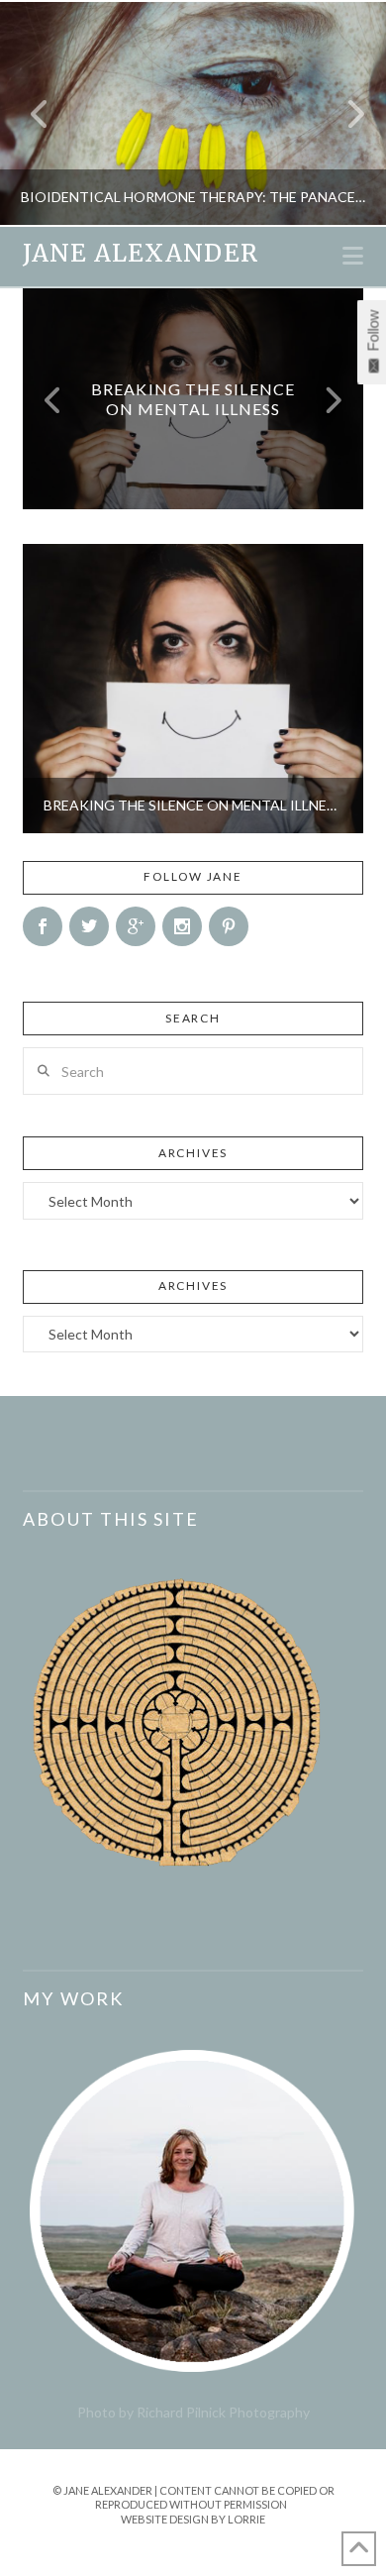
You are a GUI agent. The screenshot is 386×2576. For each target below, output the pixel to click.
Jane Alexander (140, 254)
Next (344, 113)
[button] (353, 256)
